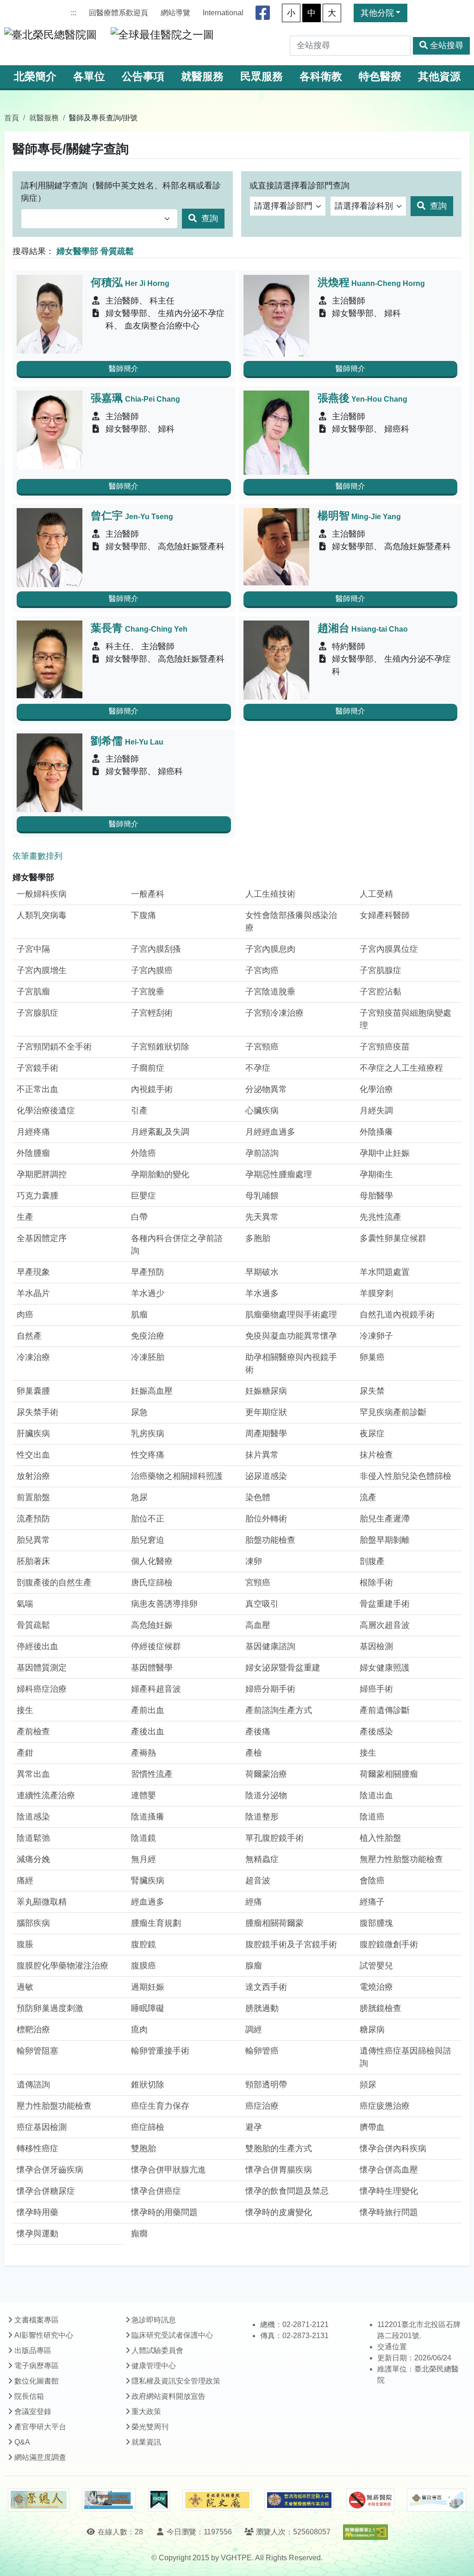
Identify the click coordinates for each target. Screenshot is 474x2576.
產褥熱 (143, 1753)
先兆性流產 (380, 1217)
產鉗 (25, 1753)
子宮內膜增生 (42, 970)
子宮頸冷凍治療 (274, 1013)
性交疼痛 (148, 1455)
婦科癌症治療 (42, 1689)
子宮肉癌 (262, 970)
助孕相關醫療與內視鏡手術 (291, 1363)
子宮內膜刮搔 (156, 949)
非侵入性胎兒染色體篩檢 (405, 1476)
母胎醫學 (376, 1196)
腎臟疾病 (148, 1881)
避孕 (254, 2127)
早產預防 (148, 1272)
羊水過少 (148, 1293)
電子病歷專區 (37, 2366)
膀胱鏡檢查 (380, 2008)
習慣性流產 (152, 1774)
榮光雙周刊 (150, 2427)
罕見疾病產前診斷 (393, 1412)
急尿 (139, 1497)
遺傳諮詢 (33, 2085)
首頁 (12, 118)
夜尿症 (372, 1434)
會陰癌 (372, 1881)
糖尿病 (372, 2030)
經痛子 (372, 1902)
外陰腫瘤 (33, 1153)
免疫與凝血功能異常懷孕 (291, 1336)
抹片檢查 (376, 1455)
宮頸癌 (258, 1583)
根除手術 (376, 1583)
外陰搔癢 (376, 1132)
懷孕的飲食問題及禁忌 (287, 2191)
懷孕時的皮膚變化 (279, 2212)
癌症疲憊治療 (385, 2106)
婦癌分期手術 (270, 1689)
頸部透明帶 (266, 2085)
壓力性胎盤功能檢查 (54, 2106)
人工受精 (376, 894)
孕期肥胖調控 (42, 1174)
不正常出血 (37, 1089)
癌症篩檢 (148, 2127)
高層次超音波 (385, 1625)
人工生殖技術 (270, 894)
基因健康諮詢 (270, 1646)
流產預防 (33, 1519)
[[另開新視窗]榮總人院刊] (38, 2500)
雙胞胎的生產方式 (279, 2148)
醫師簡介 (124, 369)
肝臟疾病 (33, 1434)
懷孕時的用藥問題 (164, 2212)
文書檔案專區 (37, 2320)
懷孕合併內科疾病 (393, 2148)
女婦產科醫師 (385, 915)
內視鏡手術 (152, 1089)
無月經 (143, 1859)
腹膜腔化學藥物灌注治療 (62, 1966)
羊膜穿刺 (376, 1293)
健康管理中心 (154, 2366)
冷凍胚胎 (148, 1357)
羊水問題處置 (385, 1272)
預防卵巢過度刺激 (50, 2008)
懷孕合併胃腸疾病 (279, 2170)
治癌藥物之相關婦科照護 (177, 1476)
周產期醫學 (266, 1434)
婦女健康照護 (385, 1668)
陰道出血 (376, 1795)
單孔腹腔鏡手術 (274, 1838)
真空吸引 (262, 1604)
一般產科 (148, 894)
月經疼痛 (33, 1132)
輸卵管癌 (262, 2051)
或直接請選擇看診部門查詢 (299, 186)
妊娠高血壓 (152, 1391)
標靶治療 (33, 2030)
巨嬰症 (143, 1196)
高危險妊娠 (152, 1625)
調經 (254, 2030)
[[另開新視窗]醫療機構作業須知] (299, 2500)
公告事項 (143, 77)
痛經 (25, 1881)
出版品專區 (33, 2350)
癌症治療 (262, 2106)
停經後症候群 (156, 1646)
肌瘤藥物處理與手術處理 (291, 1315)
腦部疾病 (33, 1923)
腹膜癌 (143, 1966)
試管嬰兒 (376, 1966)
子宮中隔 (33, 949)
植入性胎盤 (380, 1838)
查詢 (209, 218)
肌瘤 (139, 1315)
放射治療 (33, 1476)
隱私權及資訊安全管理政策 (176, 2381)
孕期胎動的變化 (160, 1174)
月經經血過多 (270, 1132)
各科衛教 (321, 77)
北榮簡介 (35, 77)
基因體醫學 (152, 1668)
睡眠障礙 (148, 2008)
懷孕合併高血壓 (389, 2170)
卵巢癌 (372, 1357)
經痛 (254, 1902)
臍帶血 (372, 2127)
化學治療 (376, 1089)
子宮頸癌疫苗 (385, 1047)
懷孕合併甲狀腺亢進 (168, 2170)
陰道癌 (372, 1817)
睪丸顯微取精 (42, 1902)
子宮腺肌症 (37, 1013)
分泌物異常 (266, 1089)
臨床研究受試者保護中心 (172, 2335)
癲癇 (139, 2234)
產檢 (254, 1753)
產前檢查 (33, 1732)
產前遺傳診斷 (385, 1710)
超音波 (258, 1881)
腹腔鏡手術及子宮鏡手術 (291, 1944)
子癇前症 (148, 1068)
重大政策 (146, 2412)
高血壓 (258, 1625)
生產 (25, 1217)
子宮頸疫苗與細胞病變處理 (405, 1019)
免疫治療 (148, 1336)
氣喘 (25, 1604)
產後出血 (148, 1732)
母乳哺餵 (262, 1196)
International (223, 13)
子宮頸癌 (262, 1047)
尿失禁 (372, 1391)
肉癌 (25, 1315)
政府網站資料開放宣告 (168, 2396)
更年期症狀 (266, 1412)
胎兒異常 (33, 1540)
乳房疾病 (148, 1434)
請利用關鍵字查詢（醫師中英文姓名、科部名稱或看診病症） (121, 192)
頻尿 (368, 2085)
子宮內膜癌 (152, 970)
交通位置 (392, 2347)
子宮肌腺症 (380, 970)
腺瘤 (254, 1966)
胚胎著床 (33, 1561)
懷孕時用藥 (37, 2212)
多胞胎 (258, 1238)
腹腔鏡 (143, 1944)
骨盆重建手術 (385, 1604)
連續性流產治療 (46, 1795)
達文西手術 (266, 1987)
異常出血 (33, 1774)
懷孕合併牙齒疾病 (50, 2170)
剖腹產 (372, 1561)
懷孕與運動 (37, 2234)
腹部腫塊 (376, 1923)
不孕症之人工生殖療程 (401, 1068)
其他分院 (377, 13)
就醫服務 (202, 77)
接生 (25, 1710)
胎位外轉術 (266, 1519)
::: (74, 13)
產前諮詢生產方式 (279, 1710)
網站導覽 (175, 13)
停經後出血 (37, 1646)
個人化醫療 (152, 1561)
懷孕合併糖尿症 (46, 2191)
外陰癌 (143, 1153)
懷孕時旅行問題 (389, 2212)
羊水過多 (262, 1293)
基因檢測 (376, 1646)
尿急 (139, 1412)
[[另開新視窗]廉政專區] (436, 2500)
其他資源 (439, 77)
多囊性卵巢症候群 (393, 1238)
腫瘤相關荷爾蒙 (274, 1923)
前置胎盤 (33, 1497)
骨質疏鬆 (33, 1625)
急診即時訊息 (154, 2320)
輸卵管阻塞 (37, 2051)
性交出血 (33, 1455)
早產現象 (33, 1272)
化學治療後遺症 (46, 1111)
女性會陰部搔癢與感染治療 (291, 922)
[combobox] (99, 219)
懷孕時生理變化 (389, 2191)
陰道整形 (262, 1817)
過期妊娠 (148, 1987)
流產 (368, 1497)
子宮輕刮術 (152, 1013)
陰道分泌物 (266, 1795)
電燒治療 (376, 1987)
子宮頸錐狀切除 (160, 1047)
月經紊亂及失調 (160, 1132)
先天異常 (262, 1217)
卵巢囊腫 (33, 1391)
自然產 (29, 1336)
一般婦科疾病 (42, 894)
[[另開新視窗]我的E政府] (159, 2500)
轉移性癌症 (37, 2148)
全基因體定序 (42, 1238)
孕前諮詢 (262, 1153)
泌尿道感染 (266, 1476)
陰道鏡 (143, 1838)
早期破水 (262, 1272)
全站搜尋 (447, 45)
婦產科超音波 (156, 1689)
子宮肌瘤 (33, 992)
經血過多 (148, 1902)
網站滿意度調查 (40, 2457)
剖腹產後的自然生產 (54, 1583)
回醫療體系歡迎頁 (118, 13)
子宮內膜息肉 (270, 949)
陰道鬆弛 (33, 1838)
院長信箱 (29, 2396)
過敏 (25, 1987)
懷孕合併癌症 (156, 2191)
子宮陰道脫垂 (270, 992)
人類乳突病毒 (42, 915)
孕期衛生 (376, 1174)
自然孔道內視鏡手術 (397, 1315)
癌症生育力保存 (160, 2106)
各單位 (89, 77)
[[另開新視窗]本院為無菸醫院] (370, 2500)
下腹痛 (143, 915)
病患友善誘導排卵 (164, 1604)
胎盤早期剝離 (385, 1540)
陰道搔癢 (148, 1817)
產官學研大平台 (40, 2427)
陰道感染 (33, 1817)
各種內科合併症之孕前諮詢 (177, 1245)
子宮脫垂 (148, 992)
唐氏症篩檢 (152, 1583)
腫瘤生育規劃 (156, 1923)
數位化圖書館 (37, 2381)
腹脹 (25, 1944)
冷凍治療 (33, 1357)
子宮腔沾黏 (380, 992)
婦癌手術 (376, 1689)
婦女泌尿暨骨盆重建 (283, 1668)
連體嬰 (143, 1795)
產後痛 (258, 1732)
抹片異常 (262, 1455)
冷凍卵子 (376, 1336)
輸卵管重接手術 (160, 2051)
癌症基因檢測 (42, 2127)
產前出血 (148, 1710)
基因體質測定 (42, 1668)
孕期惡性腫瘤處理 (279, 1174)
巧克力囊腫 (37, 1196)
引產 (139, 1111)
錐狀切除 (148, 2085)
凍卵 (254, 1561)
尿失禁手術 (37, 1412)
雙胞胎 (143, 2148)
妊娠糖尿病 (266, 1391)
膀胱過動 (262, 2008)
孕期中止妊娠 (385, 1153)
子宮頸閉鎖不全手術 (54, 1047)
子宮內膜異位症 (389, 949)
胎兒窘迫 (148, 1540)
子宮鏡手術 (37, 1068)
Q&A (22, 2442)
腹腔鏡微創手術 (389, 1944)
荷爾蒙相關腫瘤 (389, 1774)
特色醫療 (380, 77)
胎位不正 (148, 1519)
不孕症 (258, 1068)
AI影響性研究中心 (44, 2335)
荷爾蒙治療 (266, 1774)
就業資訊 (146, 2442)
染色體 (258, 1497)
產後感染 (376, 1732)
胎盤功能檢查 (270, 1540)
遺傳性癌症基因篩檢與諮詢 (405, 2057)
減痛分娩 (33, 1859)
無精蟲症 (262, 1859)
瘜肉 (139, 2030)
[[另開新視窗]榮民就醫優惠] (109, 2500)
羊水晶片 (33, 1293)
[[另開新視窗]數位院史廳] (217, 2500)
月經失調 (376, 1111)
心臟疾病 (262, 1111)
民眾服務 (262, 77)
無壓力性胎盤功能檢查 (401, 1859)
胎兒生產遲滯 (385, 1519)
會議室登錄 (33, 2412)
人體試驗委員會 (157, 2350)
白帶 (139, 1217)
